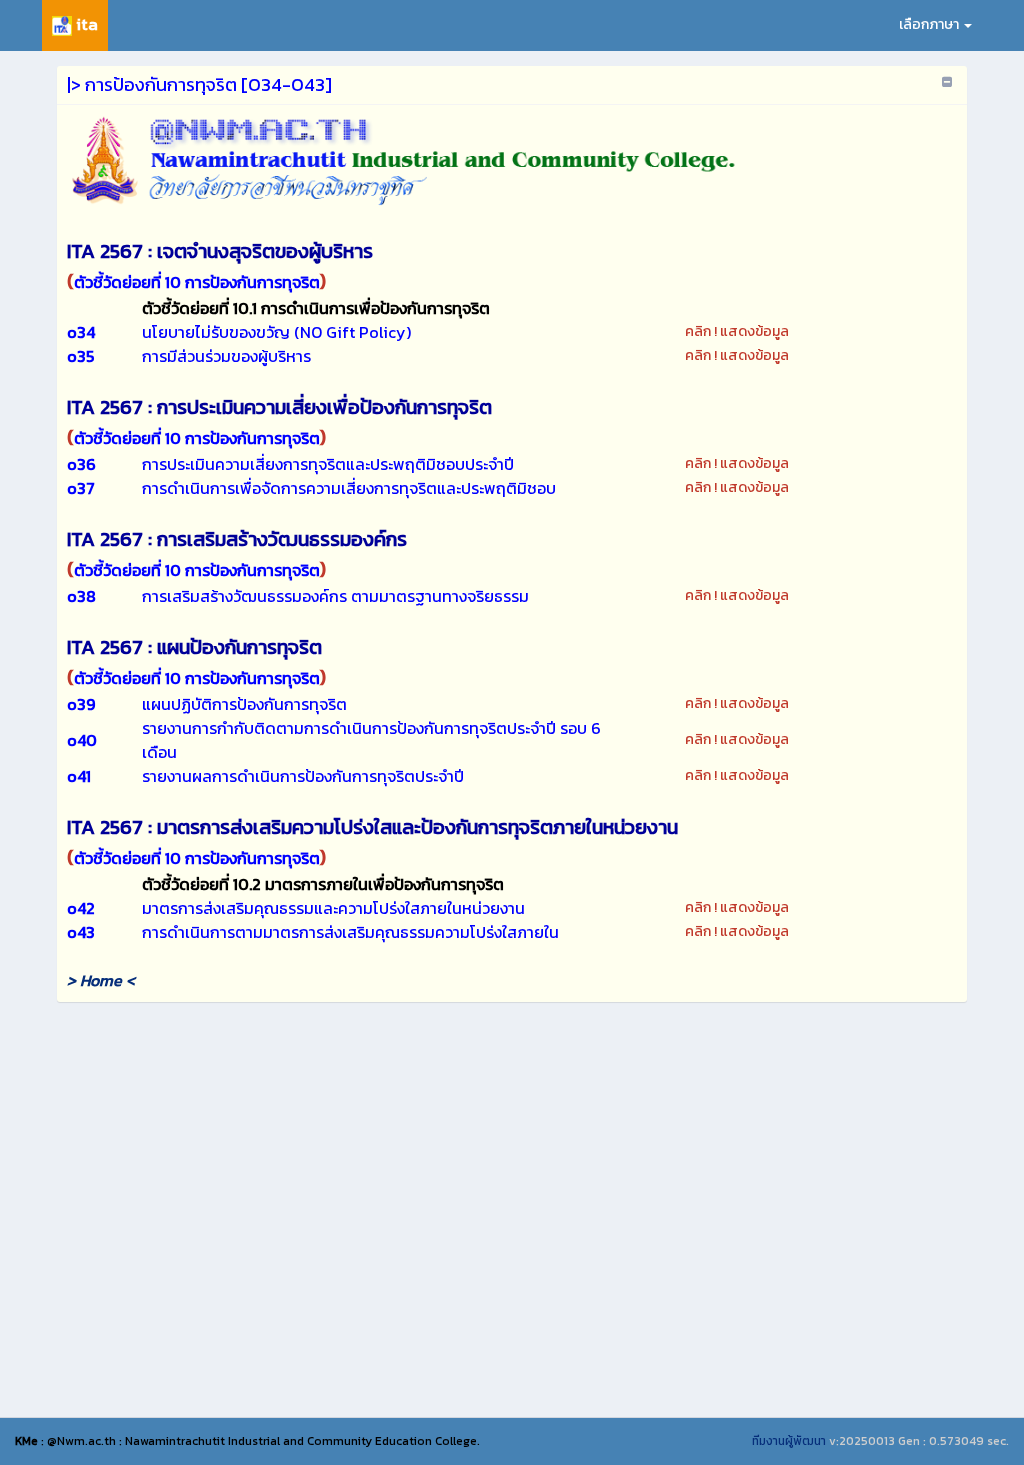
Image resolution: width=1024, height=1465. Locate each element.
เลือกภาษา (930, 24)
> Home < (101, 980)
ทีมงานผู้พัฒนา (789, 1441)
